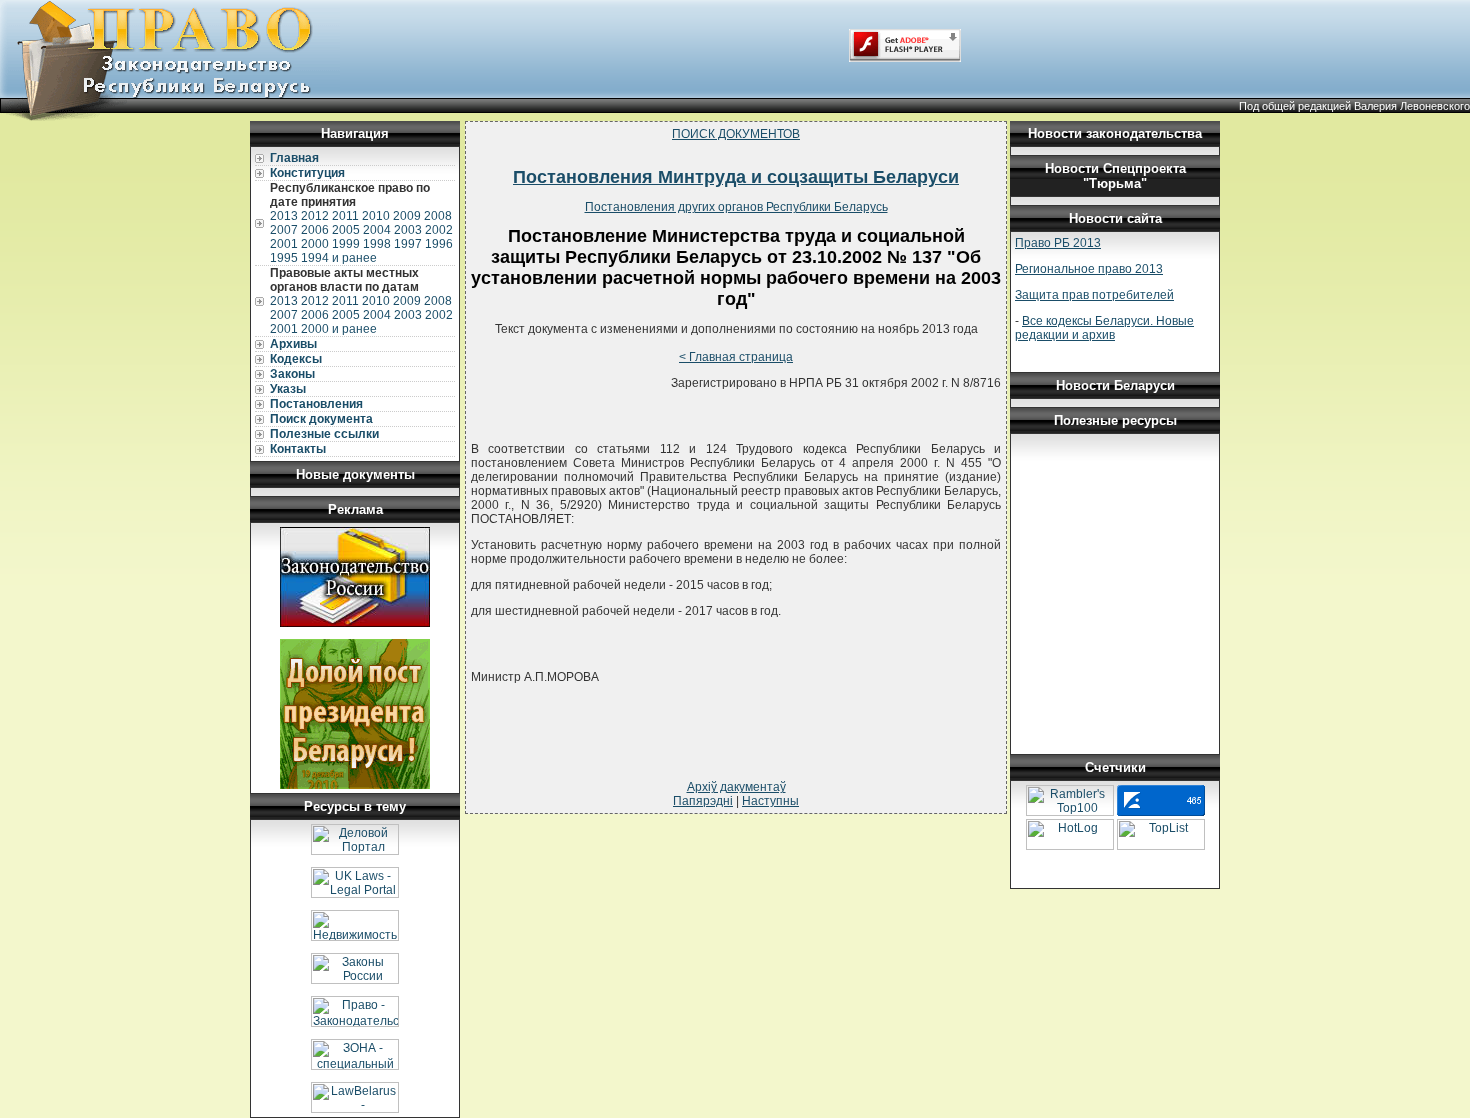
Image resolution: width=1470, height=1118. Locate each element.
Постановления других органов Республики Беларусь (736, 207)
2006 (315, 230)
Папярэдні (703, 801)
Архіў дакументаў (736, 787)
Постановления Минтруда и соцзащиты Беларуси (736, 177)
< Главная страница (736, 357)
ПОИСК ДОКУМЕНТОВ (736, 134)
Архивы (293, 344)
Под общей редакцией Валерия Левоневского (1354, 106)
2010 (376, 216)
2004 (377, 230)
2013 (284, 216)
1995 (284, 258)
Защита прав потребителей (1094, 295)
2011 (345, 216)
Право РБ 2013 (1058, 243)
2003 (408, 230)
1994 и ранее (339, 258)
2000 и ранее (339, 329)
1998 (377, 244)
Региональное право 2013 (1089, 269)
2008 (438, 216)
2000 (315, 244)
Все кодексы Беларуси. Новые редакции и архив (1104, 328)
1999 (346, 244)
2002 (439, 230)
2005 (346, 230)
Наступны (770, 801)
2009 (407, 216)
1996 (439, 244)
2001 (284, 244)
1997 (408, 244)
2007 (284, 230)
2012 (315, 216)
